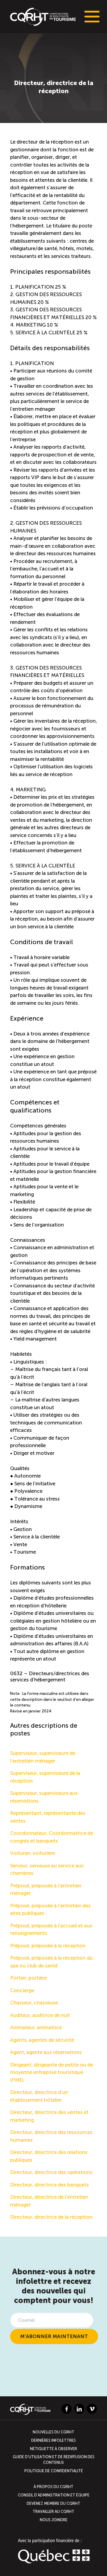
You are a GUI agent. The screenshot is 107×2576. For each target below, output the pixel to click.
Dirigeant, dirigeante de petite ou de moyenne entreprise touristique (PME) (52, 2072)
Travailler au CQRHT (53, 2511)
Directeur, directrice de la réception (51, 2217)
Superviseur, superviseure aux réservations (44, 1797)
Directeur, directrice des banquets (49, 2185)
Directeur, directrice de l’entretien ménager (49, 2201)
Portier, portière (29, 1978)
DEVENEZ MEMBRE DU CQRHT (53, 2503)
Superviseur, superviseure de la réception (45, 1777)
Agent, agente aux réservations (46, 2052)
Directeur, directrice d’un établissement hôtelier (39, 2096)
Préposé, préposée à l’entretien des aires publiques (50, 1909)
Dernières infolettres (53, 2440)
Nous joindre (54, 2519)
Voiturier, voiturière (33, 1853)
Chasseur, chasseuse (34, 2003)
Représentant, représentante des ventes (48, 1817)
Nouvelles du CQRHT (53, 2432)
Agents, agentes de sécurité (42, 2040)
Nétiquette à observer (53, 2448)
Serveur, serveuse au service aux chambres (47, 1869)
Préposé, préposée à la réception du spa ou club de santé (51, 1962)
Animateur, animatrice (36, 2027)
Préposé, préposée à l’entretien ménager (46, 1889)
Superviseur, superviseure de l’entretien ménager (43, 1757)
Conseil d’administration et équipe (54, 2495)
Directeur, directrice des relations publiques (49, 2156)
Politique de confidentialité (54, 2471)
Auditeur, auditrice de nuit (40, 2015)
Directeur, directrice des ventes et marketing (49, 2116)
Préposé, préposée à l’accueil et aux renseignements (51, 1929)
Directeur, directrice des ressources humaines (51, 2136)
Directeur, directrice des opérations (51, 2172)
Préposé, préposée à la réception (48, 1946)
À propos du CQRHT (53, 2487)
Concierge (22, 1990)
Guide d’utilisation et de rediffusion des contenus (54, 2460)
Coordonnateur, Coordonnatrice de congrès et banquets (52, 1837)
